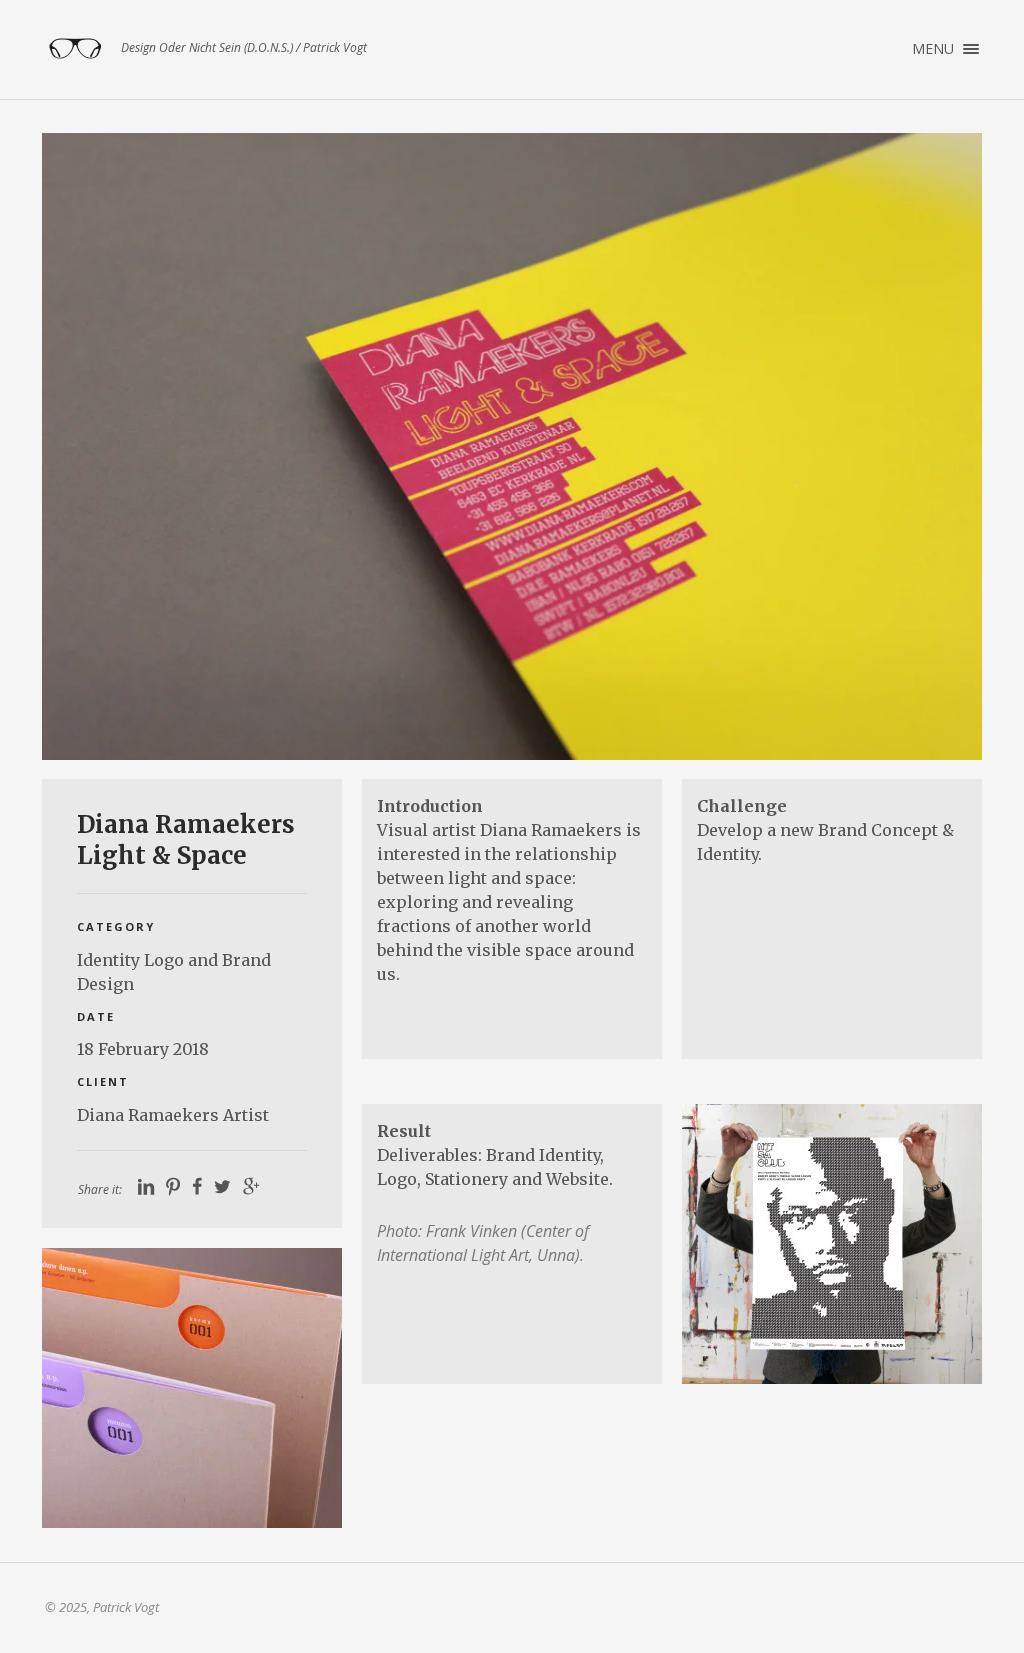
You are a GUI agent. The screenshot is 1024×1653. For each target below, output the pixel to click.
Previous (86, 446)
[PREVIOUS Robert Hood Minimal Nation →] (832, 1244)
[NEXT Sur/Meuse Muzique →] (192, 1388)
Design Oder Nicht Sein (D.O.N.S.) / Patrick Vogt (75, 49)
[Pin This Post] (173, 1187)
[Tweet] (222, 1187)
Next (938, 446)
